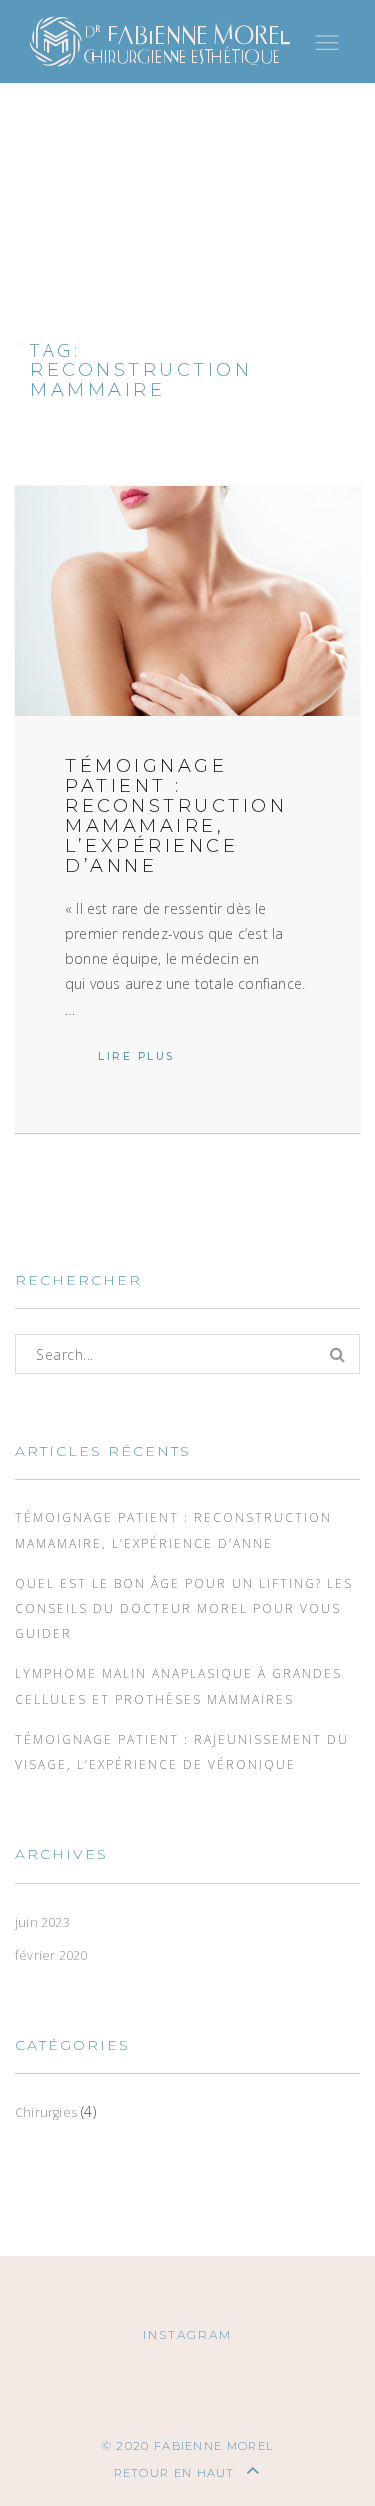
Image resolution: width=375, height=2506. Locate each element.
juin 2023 (42, 1922)
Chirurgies (46, 2112)
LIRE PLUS (153, 1056)
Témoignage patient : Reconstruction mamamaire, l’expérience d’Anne (176, 815)
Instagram (187, 2334)
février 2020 (51, 1955)
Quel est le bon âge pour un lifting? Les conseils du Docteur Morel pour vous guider (184, 1608)
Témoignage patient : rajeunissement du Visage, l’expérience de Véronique (182, 1751)
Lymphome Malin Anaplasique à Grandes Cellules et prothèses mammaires (178, 1685)
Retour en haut (177, 2473)
